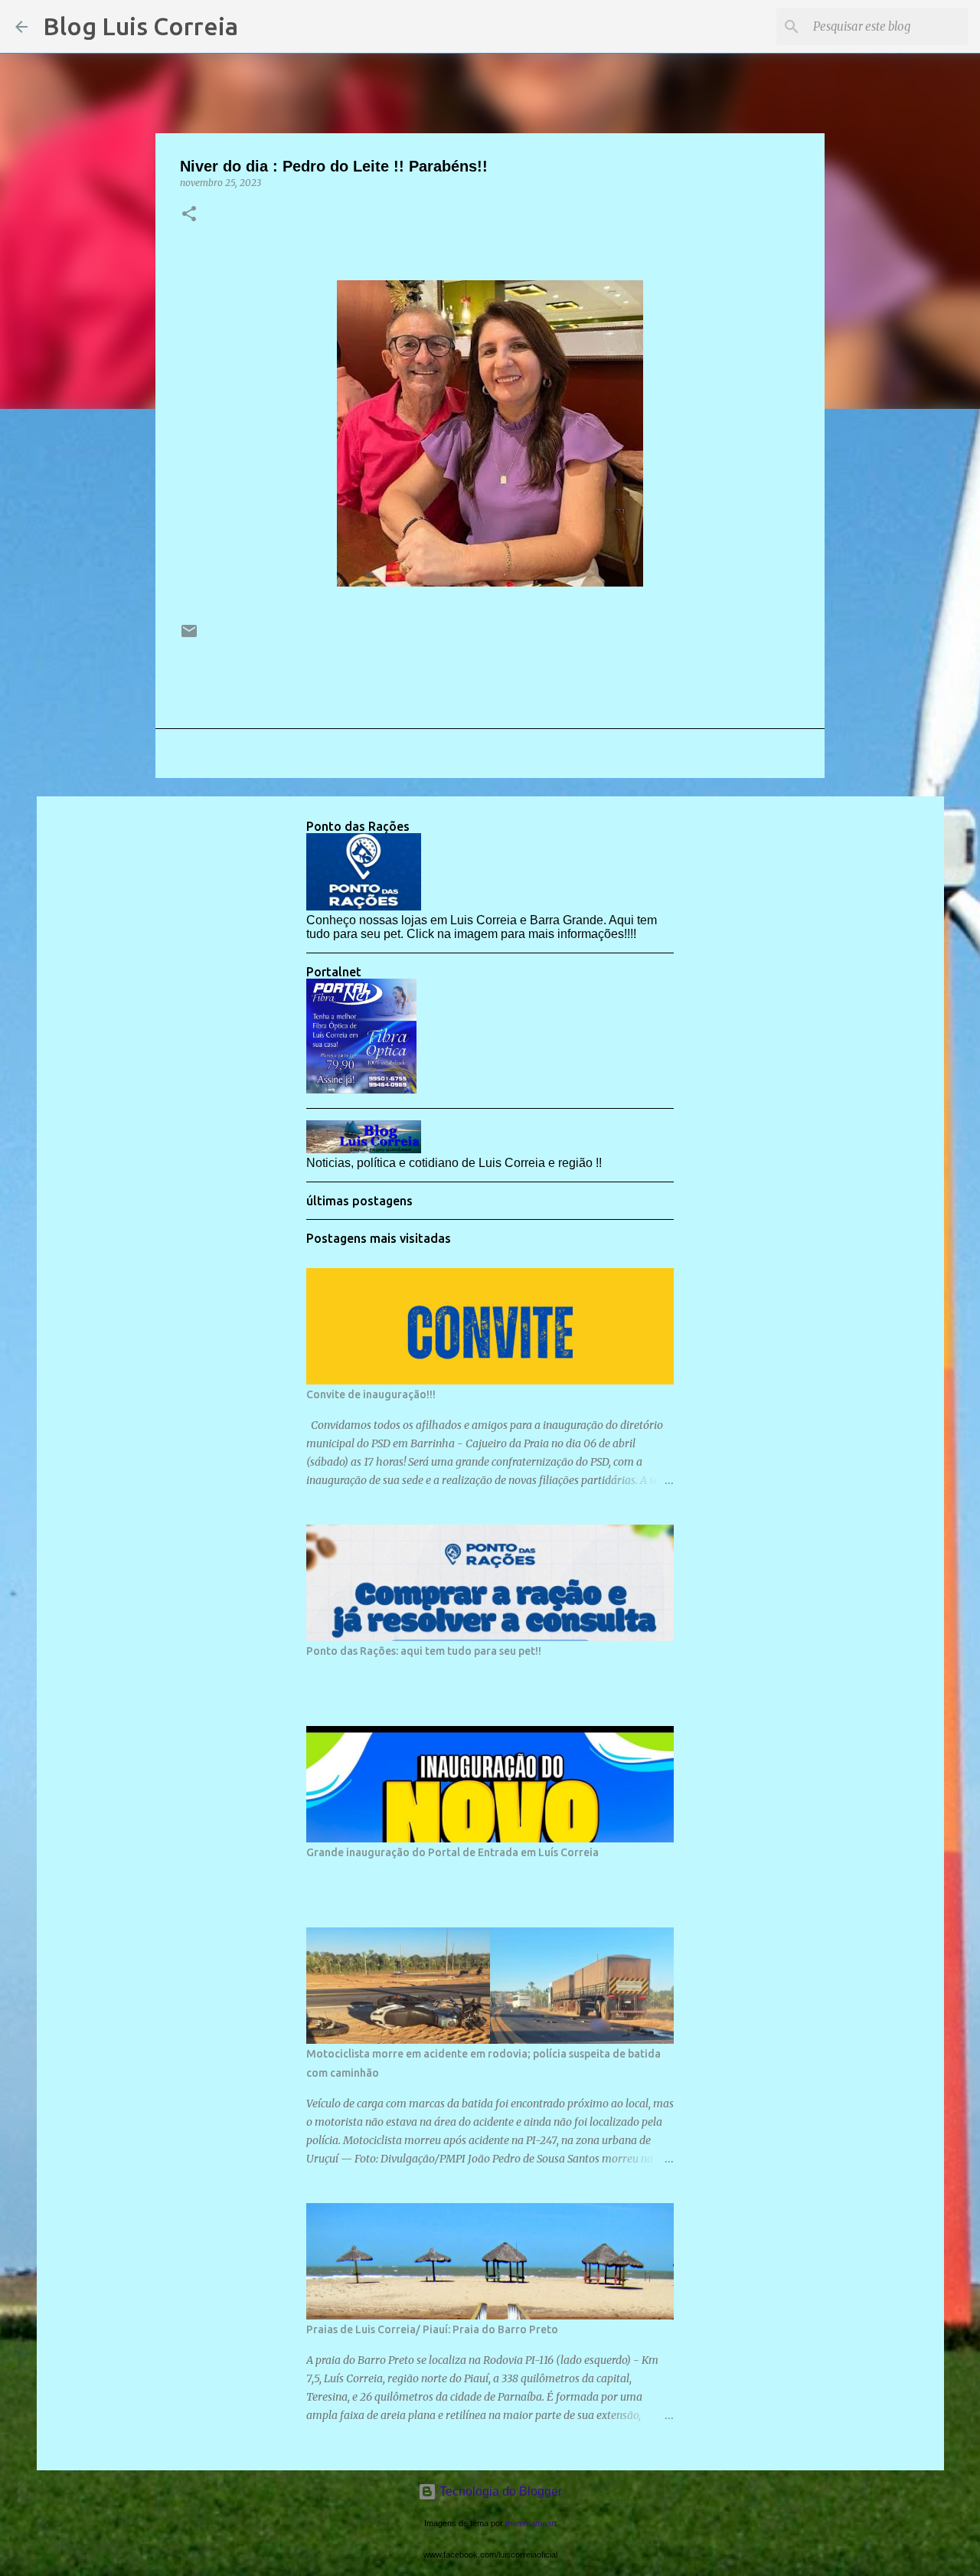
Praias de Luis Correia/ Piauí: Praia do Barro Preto (432, 2329)
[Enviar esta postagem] (189, 637)
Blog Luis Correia (140, 26)
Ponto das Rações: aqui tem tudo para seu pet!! (424, 1651)
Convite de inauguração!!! (371, 1394)
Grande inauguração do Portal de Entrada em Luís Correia (452, 1852)
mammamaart (531, 2523)
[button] (189, 215)
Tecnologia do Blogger (499, 2491)
